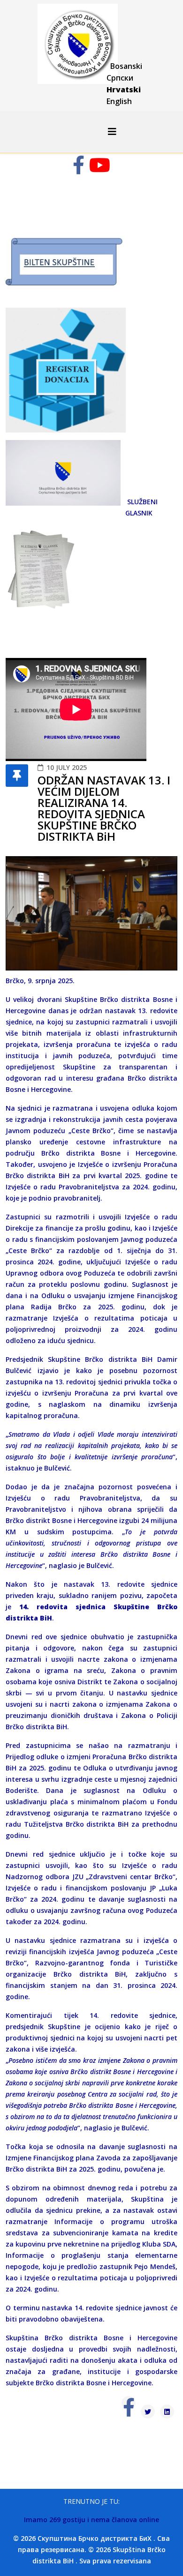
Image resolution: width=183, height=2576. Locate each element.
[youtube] (100, 169)
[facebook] (79, 169)
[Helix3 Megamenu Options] (112, 131)
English (119, 101)
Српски (120, 78)
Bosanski (126, 66)
